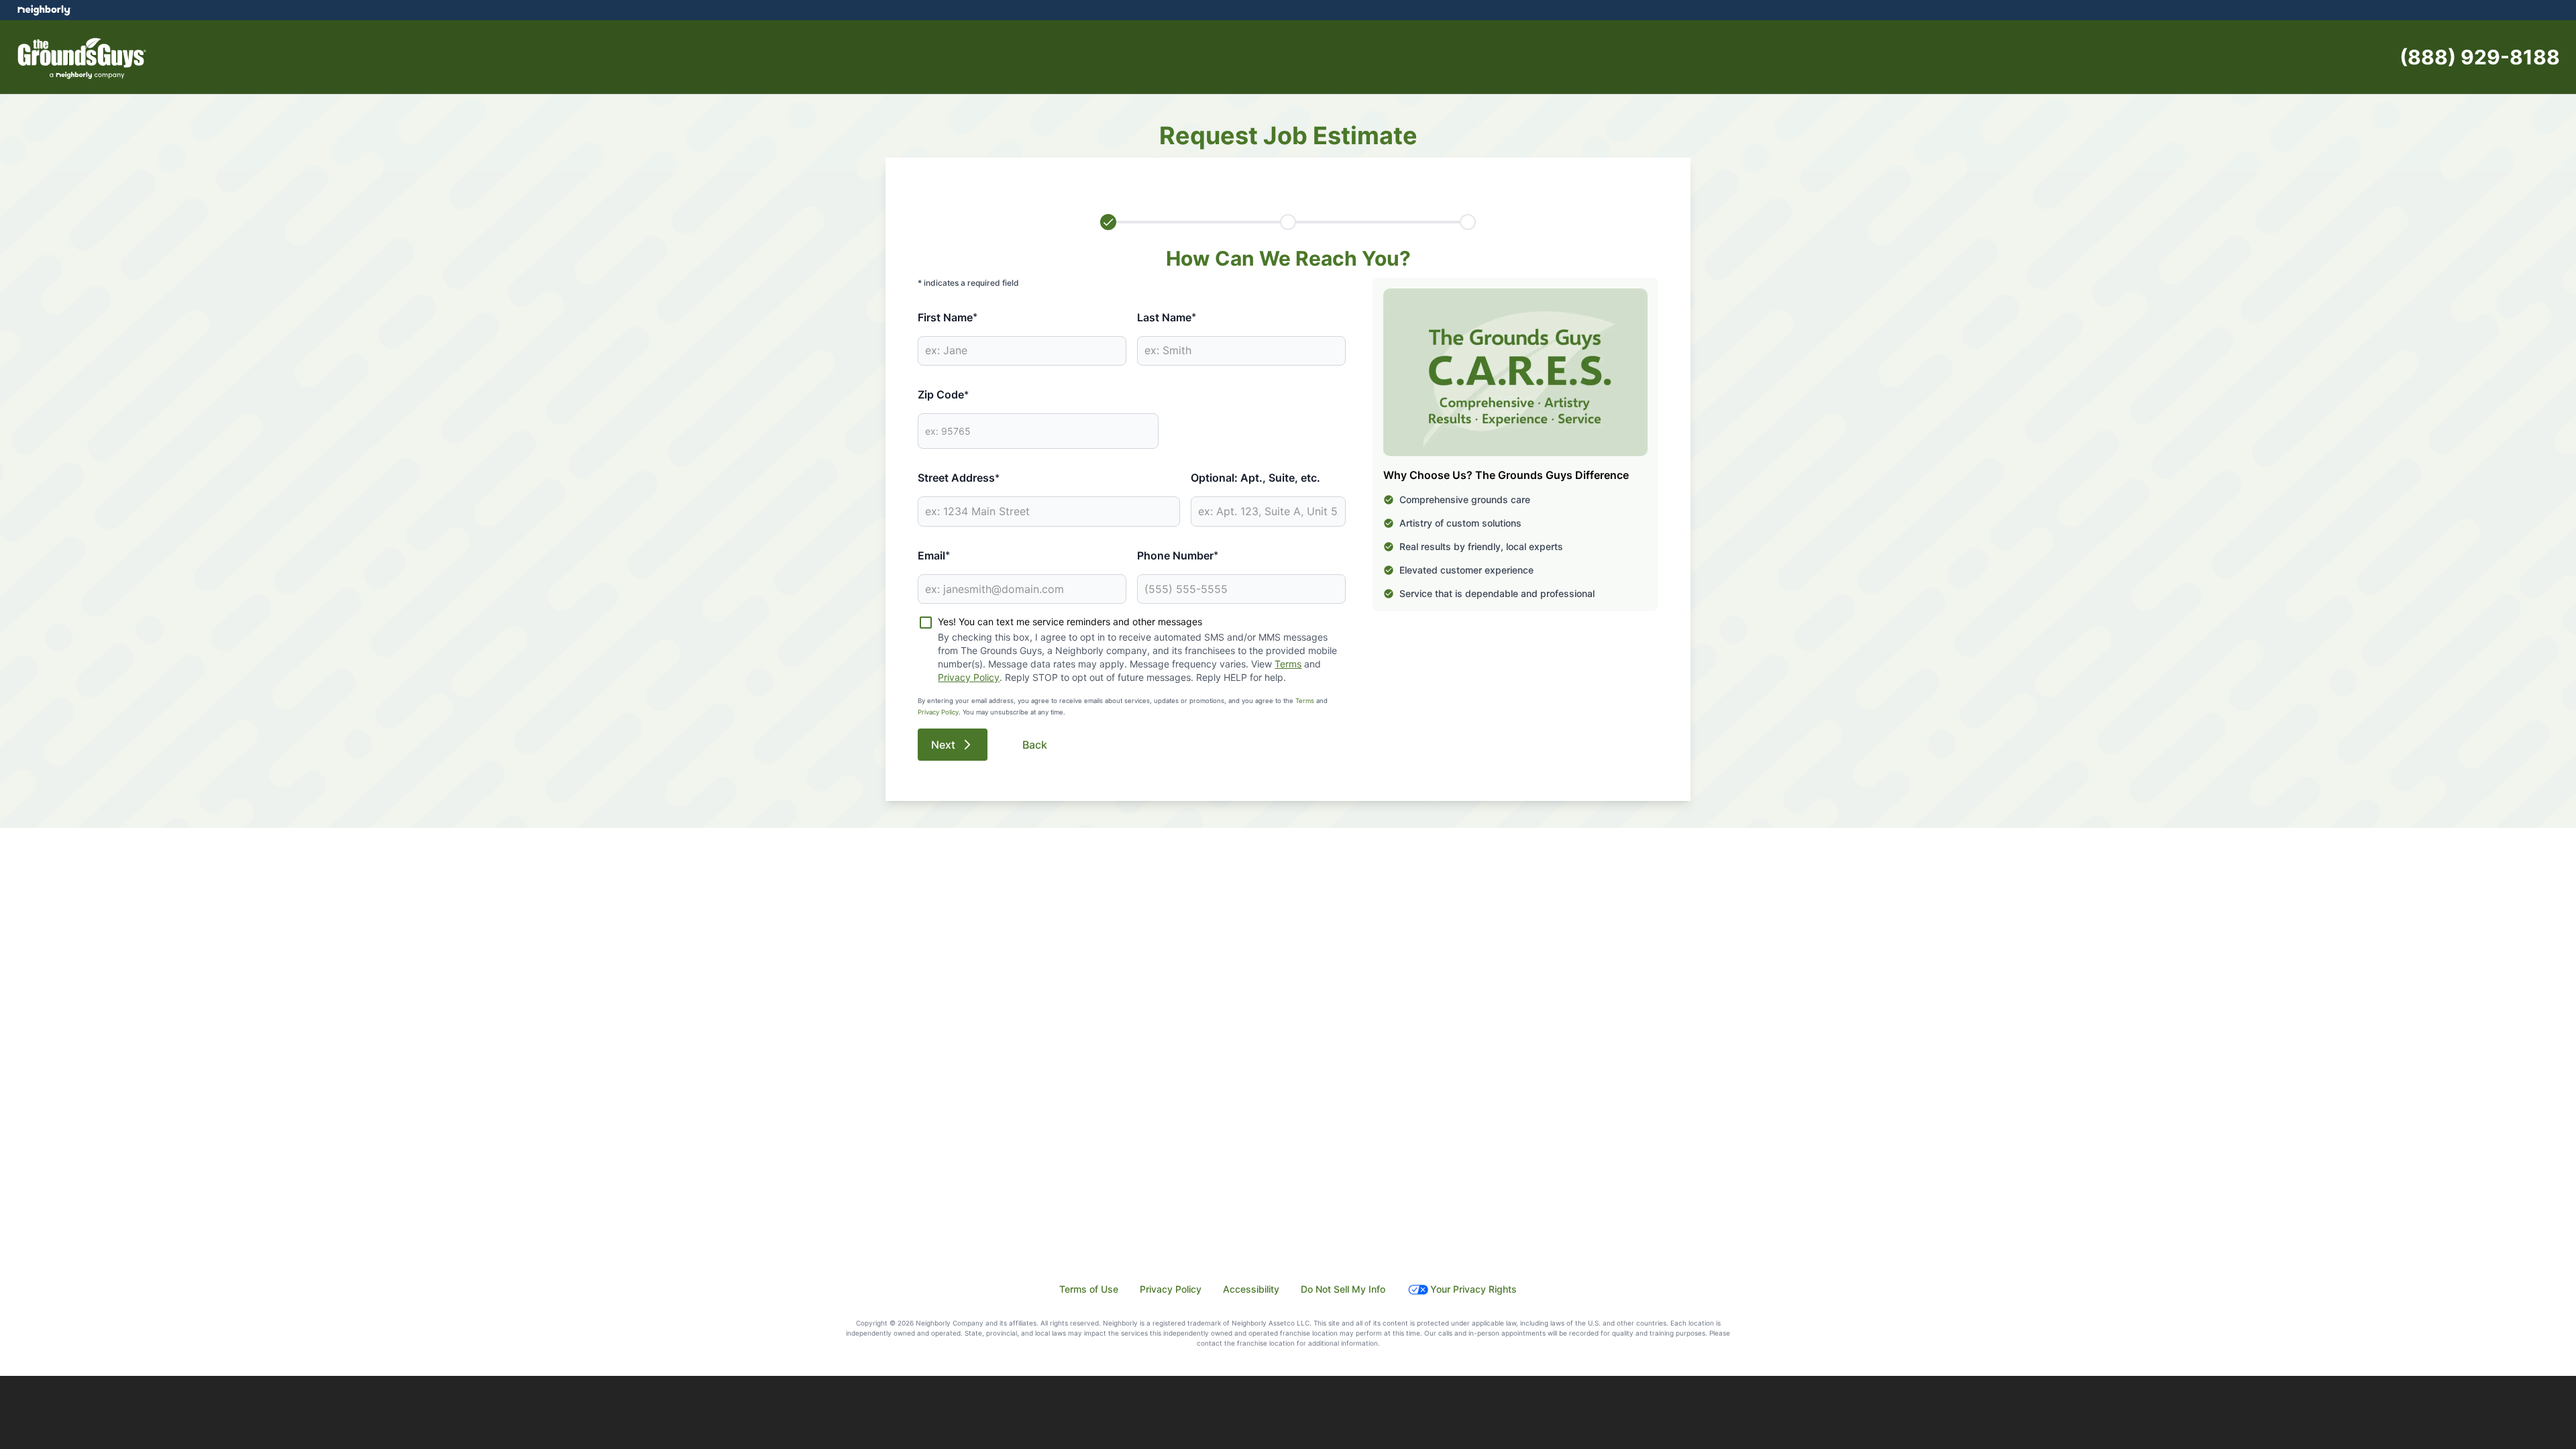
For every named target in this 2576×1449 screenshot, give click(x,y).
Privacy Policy (969, 677)
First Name (948, 317)
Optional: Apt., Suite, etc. (1255, 478)
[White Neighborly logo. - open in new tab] (44, 10)
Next (943, 745)
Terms (1288, 664)
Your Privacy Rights (1473, 1289)
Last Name (1167, 317)
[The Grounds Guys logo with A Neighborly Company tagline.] (86, 57)
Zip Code (943, 394)
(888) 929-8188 (2480, 57)
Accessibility (1251, 1289)
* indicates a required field (968, 283)
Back (1035, 745)
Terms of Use (1089, 1289)
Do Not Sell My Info (1343, 1289)
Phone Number (1178, 555)
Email (934, 555)
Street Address (959, 478)
